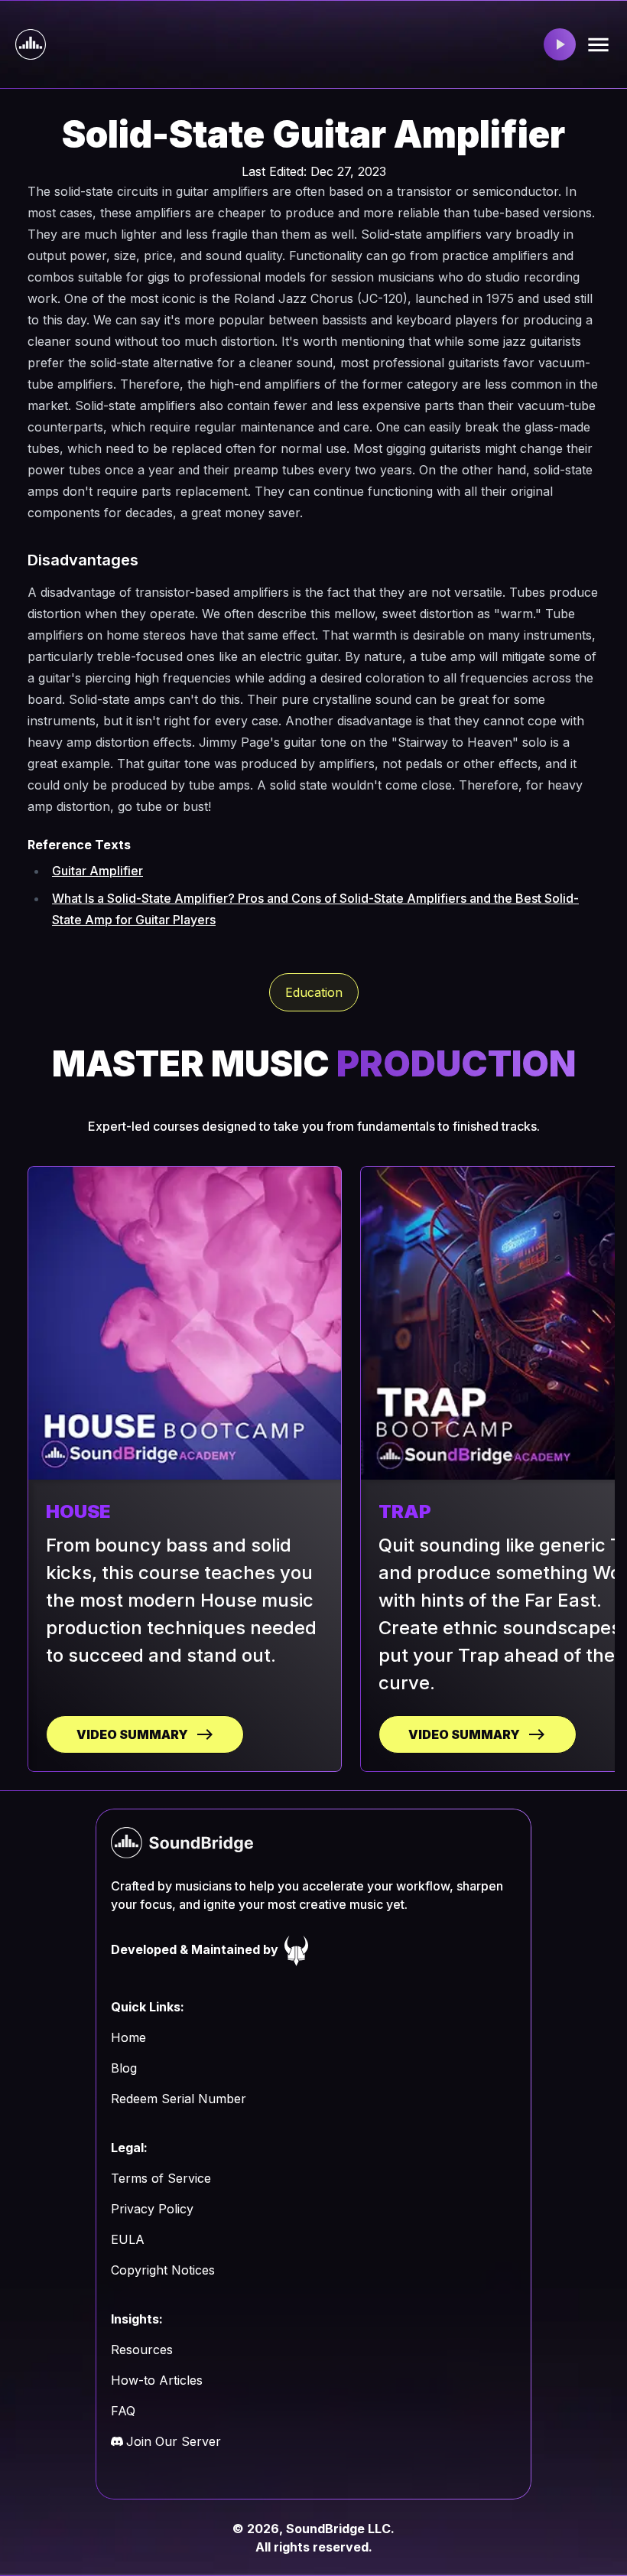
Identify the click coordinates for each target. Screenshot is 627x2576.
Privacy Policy (152, 2209)
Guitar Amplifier (97, 871)
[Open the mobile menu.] (598, 45)
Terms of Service (161, 2178)
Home (128, 2037)
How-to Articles (157, 2380)
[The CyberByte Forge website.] (297, 1949)
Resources (142, 2350)
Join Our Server (174, 2441)
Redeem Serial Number (179, 2099)
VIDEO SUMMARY (132, 1734)
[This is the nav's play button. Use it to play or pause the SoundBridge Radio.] (560, 44)
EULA (128, 2239)
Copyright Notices (163, 2270)
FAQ (123, 2411)
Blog (124, 2068)
